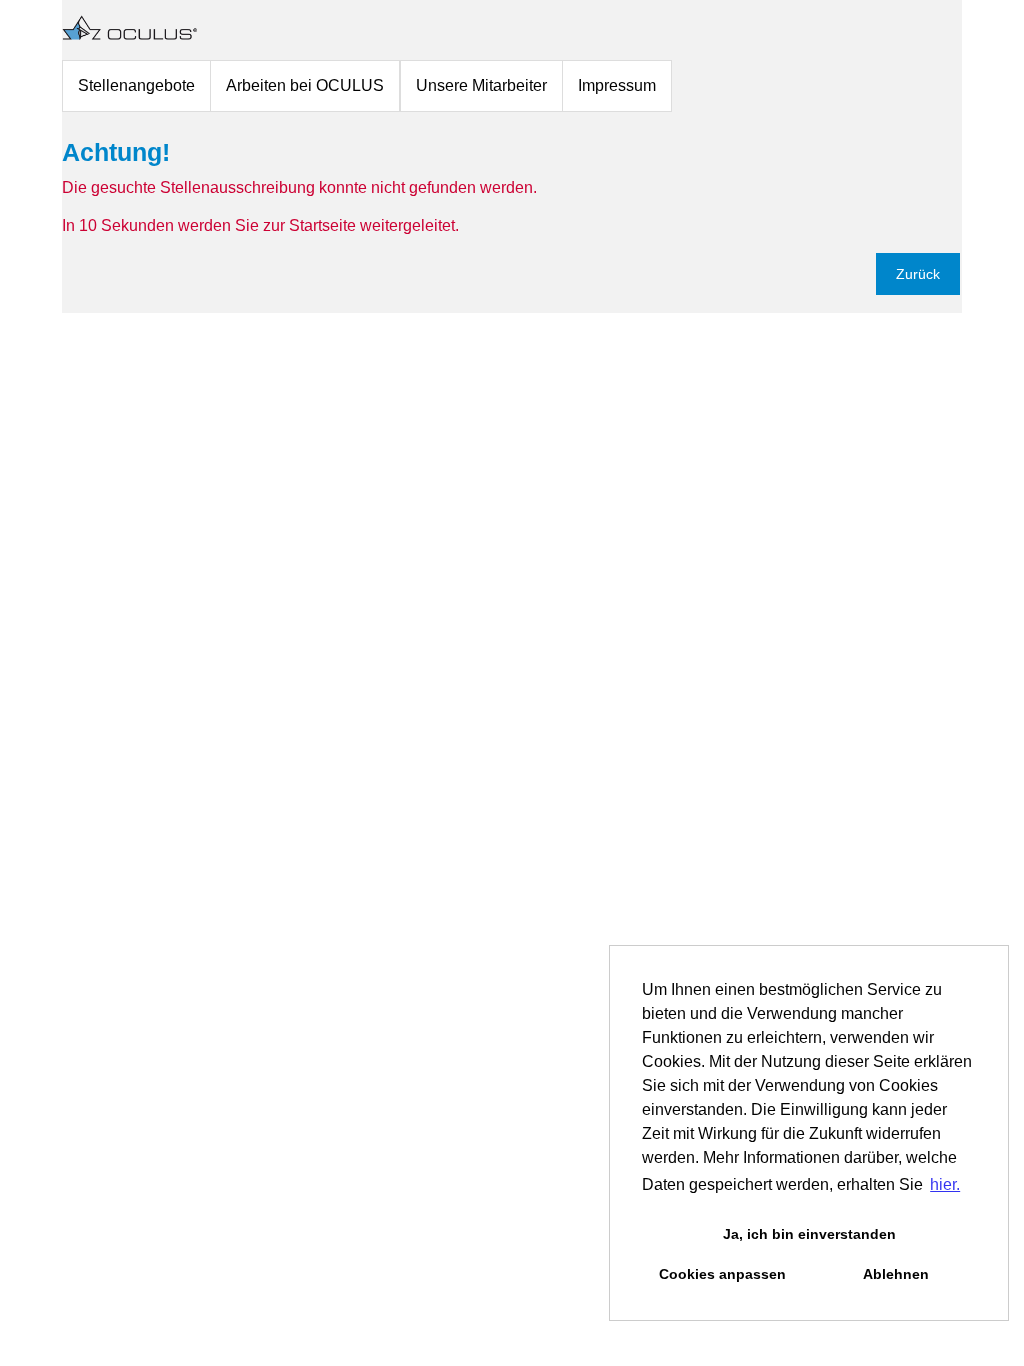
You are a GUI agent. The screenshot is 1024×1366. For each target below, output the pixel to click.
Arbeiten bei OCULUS (305, 85)
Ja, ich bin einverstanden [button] (809, 1234)
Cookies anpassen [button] (722, 1274)
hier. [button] (945, 1184)
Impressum (617, 85)
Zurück (918, 274)
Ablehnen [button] (896, 1274)
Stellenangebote (136, 85)
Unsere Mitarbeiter (481, 85)
